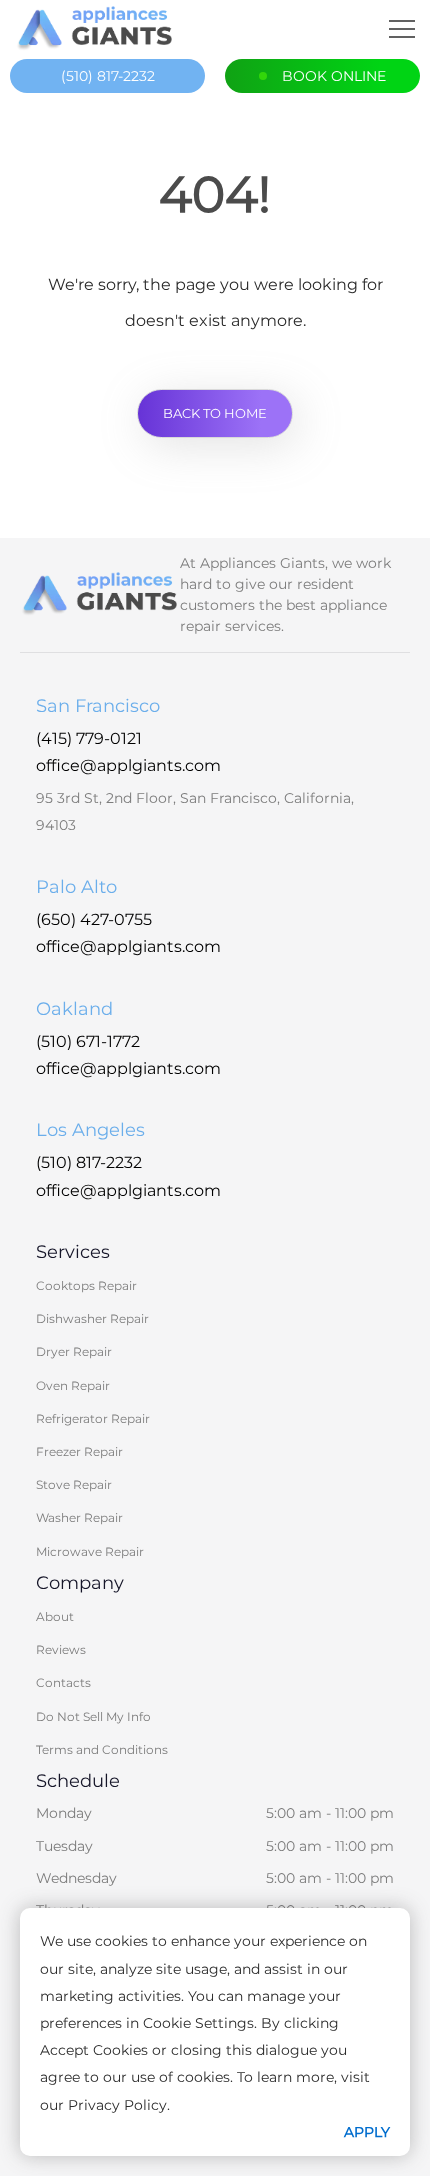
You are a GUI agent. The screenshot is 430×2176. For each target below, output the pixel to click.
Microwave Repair (90, 1551)
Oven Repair (73, 1385)
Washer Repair (79, 1517)
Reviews (61, 1649)
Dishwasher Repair (92, 1318)
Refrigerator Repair (93, 1418)
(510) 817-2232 (108, 76)
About (55, 1616)
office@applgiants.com (128, 765)
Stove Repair (74, 1484)
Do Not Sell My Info (93, 1716)
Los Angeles (90, 1130)
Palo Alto (76, 887)
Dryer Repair (74, 1351)
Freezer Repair (79, 1451)
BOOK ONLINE (334, 76)
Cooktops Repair (86, 1285)
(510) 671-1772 (88, 1041)
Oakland (74, 1009)
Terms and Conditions (102, 1749)
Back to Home (215, 413)
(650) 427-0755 (94, 919)
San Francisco (98, 706)
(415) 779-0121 (89, 738)
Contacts (63, 1682)
